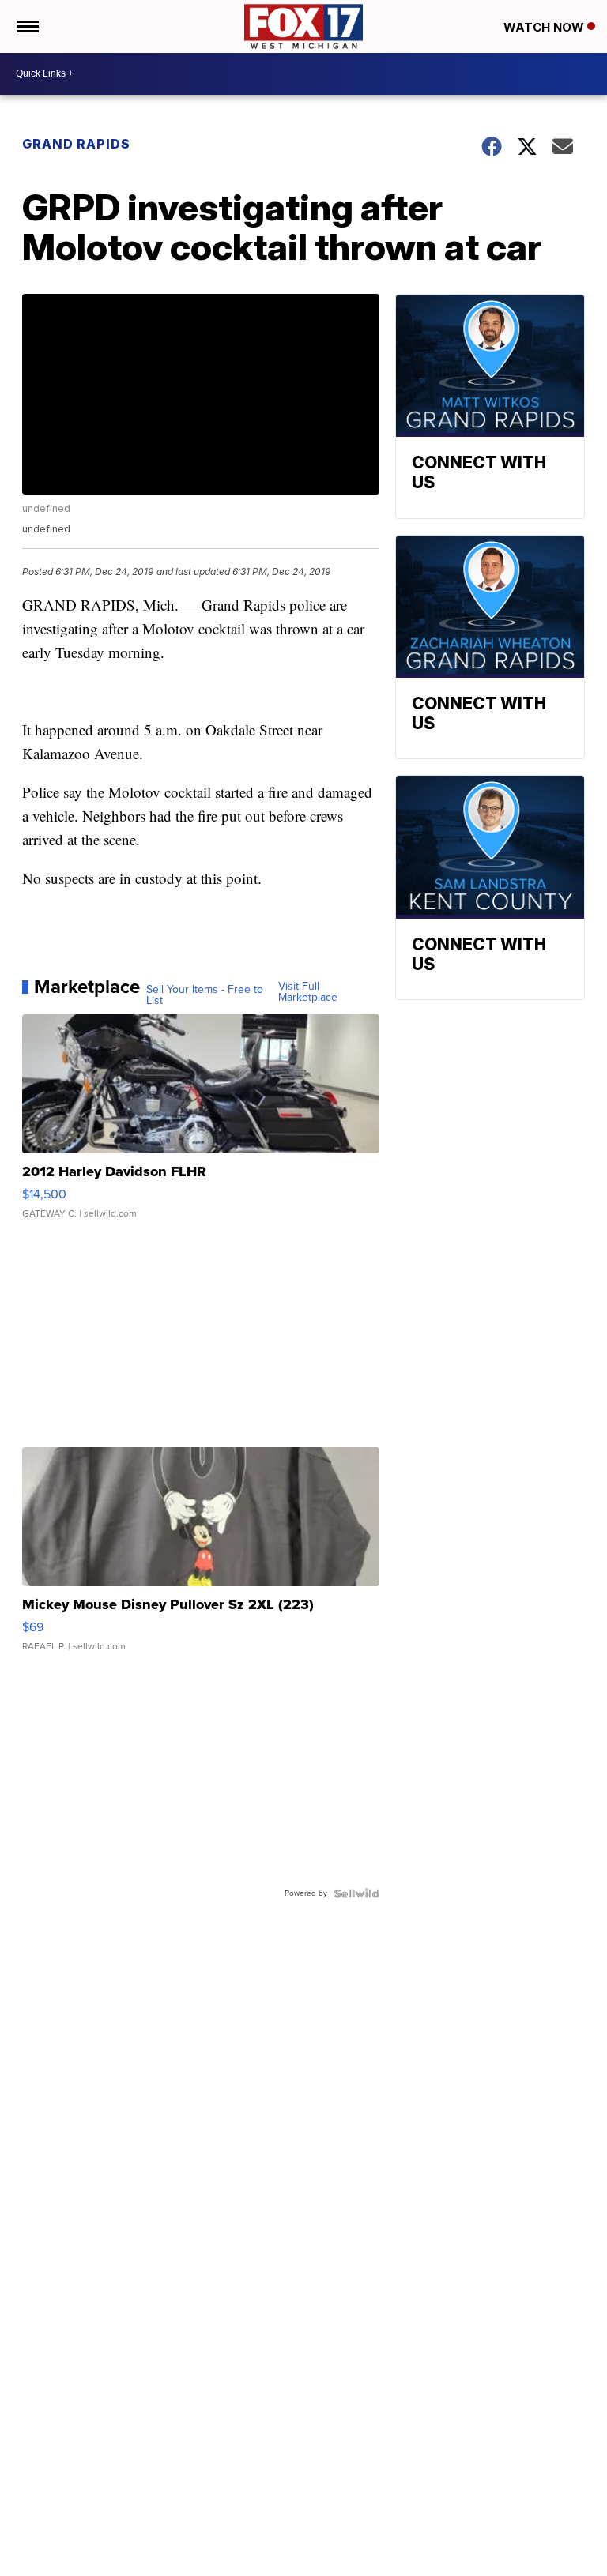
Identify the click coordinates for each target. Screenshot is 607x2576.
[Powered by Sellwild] (356, 1893)
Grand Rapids (76, 144)
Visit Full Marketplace (308, 992)
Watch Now (545, 27)
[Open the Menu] (26, 26)
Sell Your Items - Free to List (205, 995)
